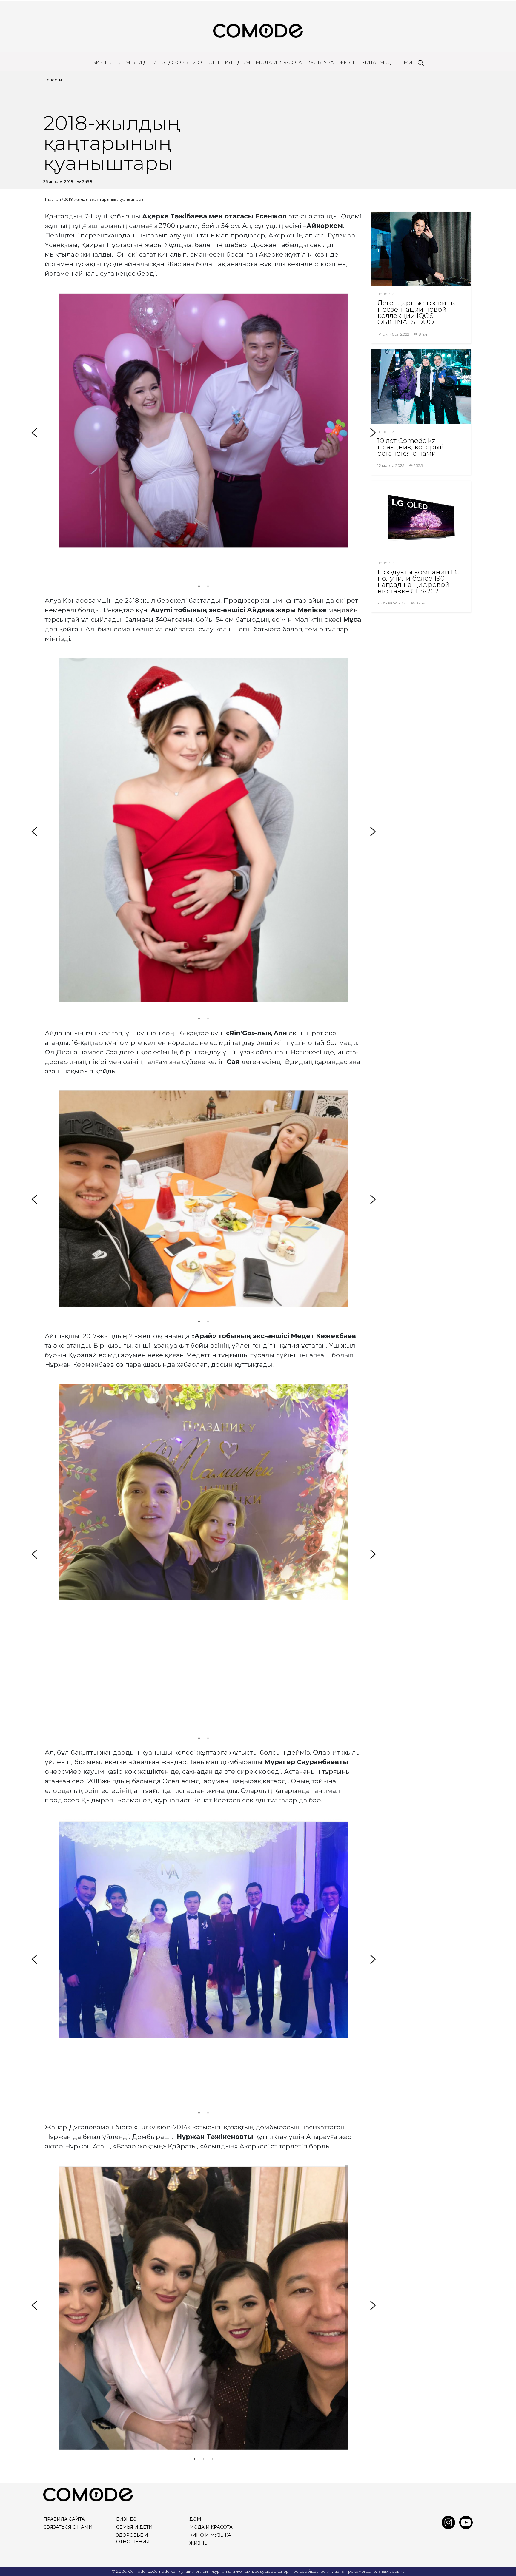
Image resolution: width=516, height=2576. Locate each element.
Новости (53, 80)
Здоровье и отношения (197, 63)
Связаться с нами (68, 2527)
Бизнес (103, 63)
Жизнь (348, 63)
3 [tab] (213, 2459)
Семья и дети (138, 63)
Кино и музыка (210, 2535)
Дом (244, 63)
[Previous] (34, 433)
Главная (53, 199)
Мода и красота (279, 63)
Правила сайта (64, 2519)
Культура (321, 63)
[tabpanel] (204, 421)
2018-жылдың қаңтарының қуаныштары (104, 199)
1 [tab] (199, 586)
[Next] (373, 433)
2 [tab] (208, 586)
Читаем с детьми (388, 63)
